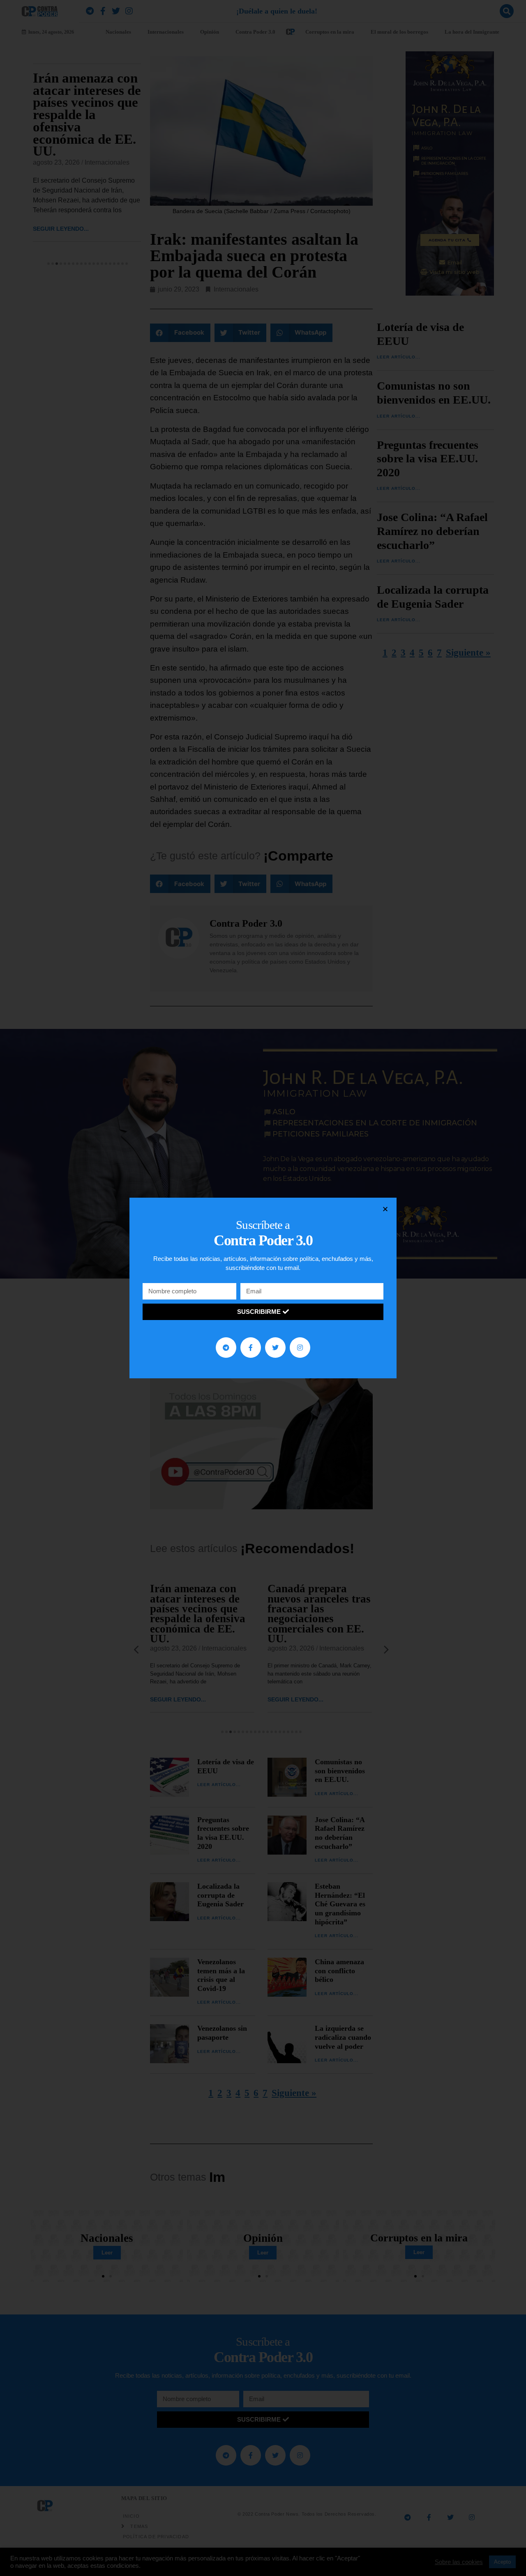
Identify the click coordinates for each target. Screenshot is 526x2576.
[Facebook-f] (251, 1348)
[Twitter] (275, 1348)
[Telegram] (226, 1348)
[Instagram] (300, 1348)
